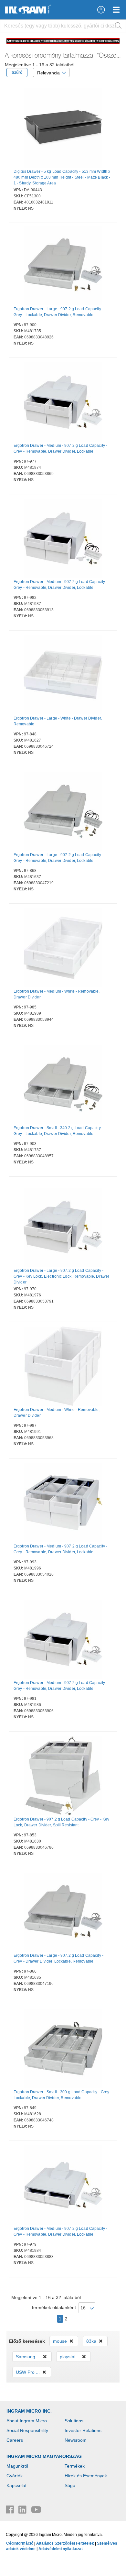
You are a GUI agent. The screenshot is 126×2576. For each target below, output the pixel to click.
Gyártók (15, 2476)
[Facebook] (10, 2511)
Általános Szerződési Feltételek (65, 2543)
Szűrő (17, 72)
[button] (101, 10)
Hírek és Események (86, 2476)
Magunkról (17, 2466)
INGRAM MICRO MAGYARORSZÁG (44, 2456)
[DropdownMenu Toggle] (116, 10)
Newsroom (76, 2440)
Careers (15, 2440)
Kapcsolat (16, 2485)
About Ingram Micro (27, 2421)
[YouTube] (36, 2511)
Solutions (74, 2421)
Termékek (75, 2466)
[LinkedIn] (23, 2511)
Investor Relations (83, 2430)
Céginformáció (20, 2543)
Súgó (70, 2485)
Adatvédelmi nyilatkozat (61, 2549)
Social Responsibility (27, 2430)
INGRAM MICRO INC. (29, 2411)
